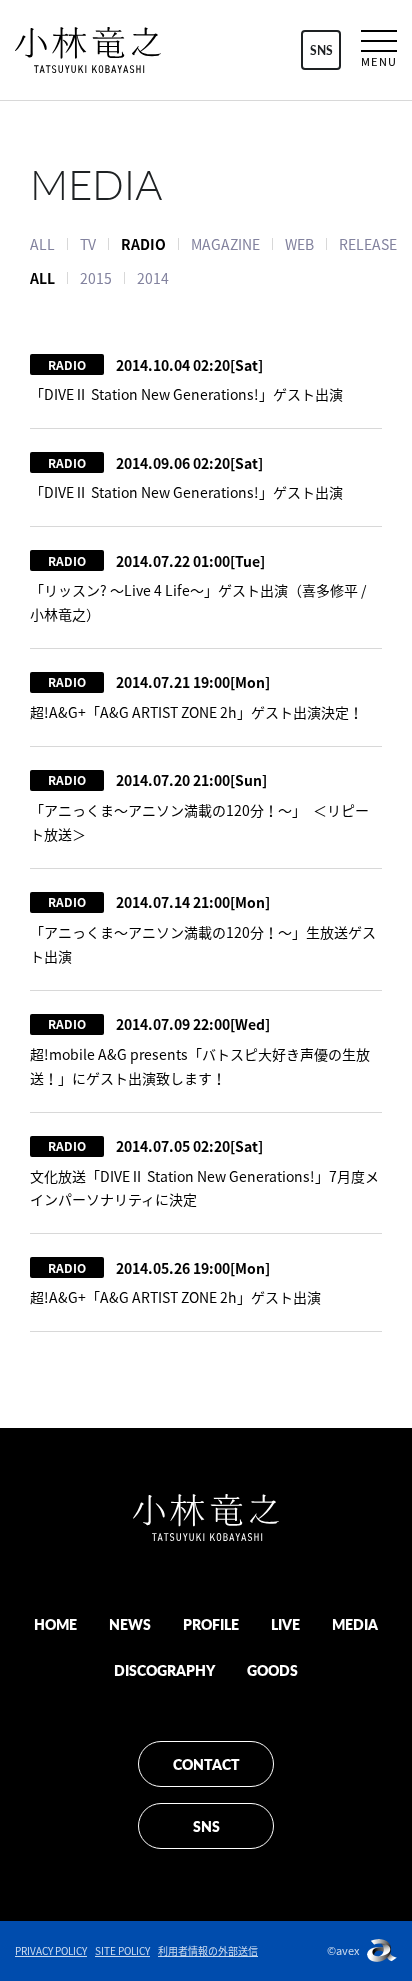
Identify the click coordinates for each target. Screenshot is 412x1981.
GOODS (272, 1670)
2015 (96, 278)
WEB (299, 244)
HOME (55, 1624)
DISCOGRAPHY (164, 1670)
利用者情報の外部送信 (208, 1950)
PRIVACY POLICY (51, 1950)
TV (88, 244)
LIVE (285, 1624)
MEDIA (355, 1624)
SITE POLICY (122, 1950)
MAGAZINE (225, 244)
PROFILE (211, 1624)
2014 (153, 278)
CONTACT (206, 1764)
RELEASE (368, 244)
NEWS (130, 1624)
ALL (42, 244)
